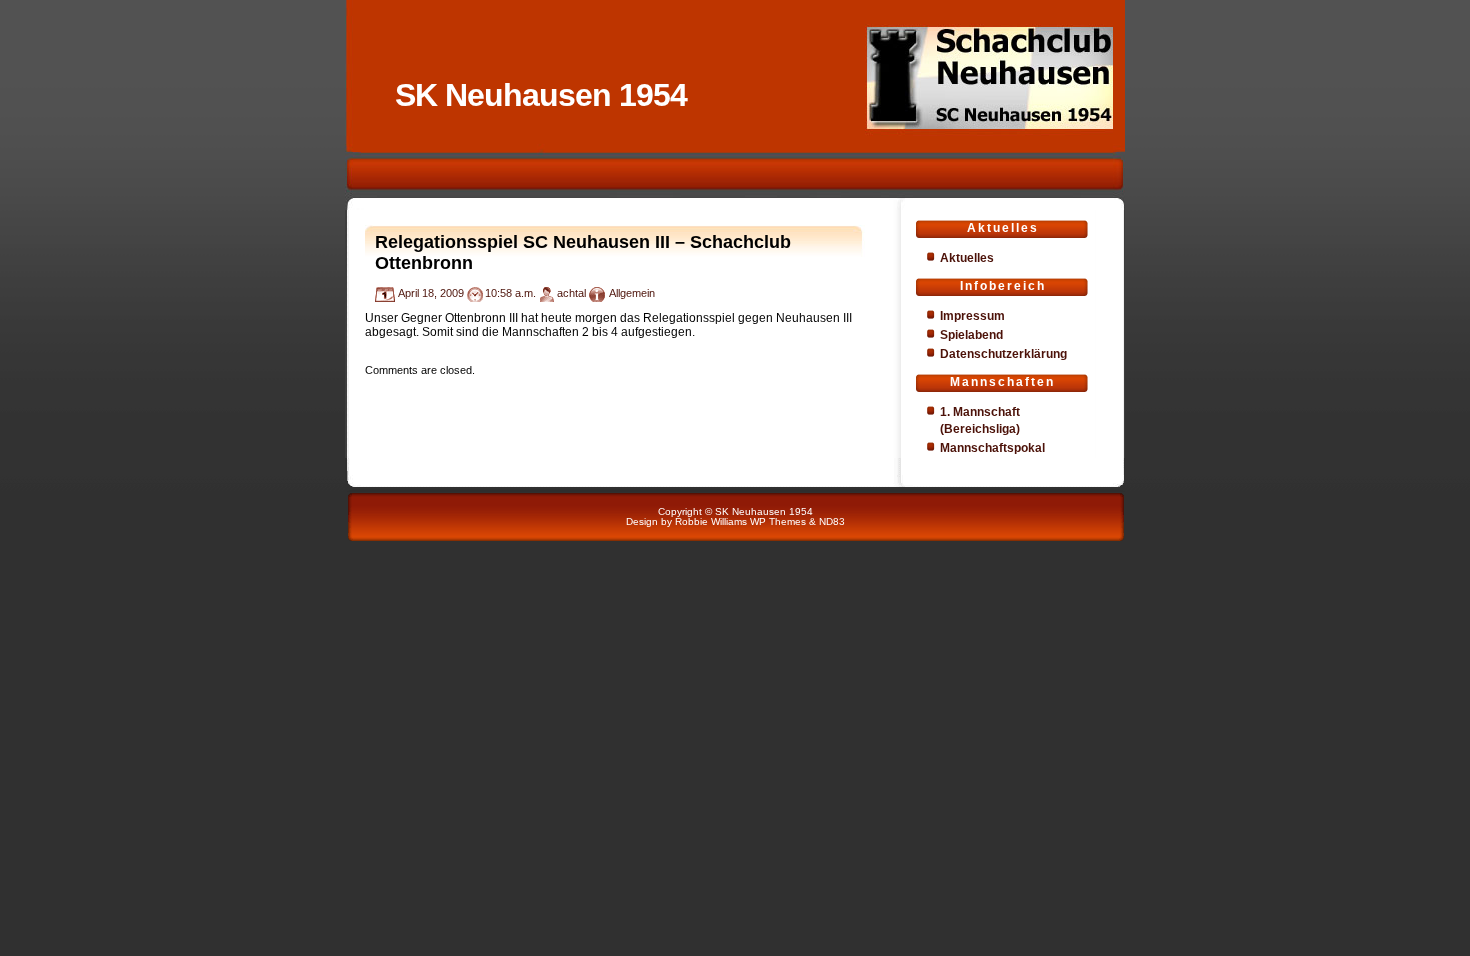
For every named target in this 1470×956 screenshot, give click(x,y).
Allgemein (632, 293)
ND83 (832, 521)
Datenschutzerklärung (1003, 354)
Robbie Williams (711, 521)
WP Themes (778, 521)
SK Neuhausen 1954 (541, 95)
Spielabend (971, 335)
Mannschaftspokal (992, 448)
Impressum (972, 316)
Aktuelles (967, 258)
